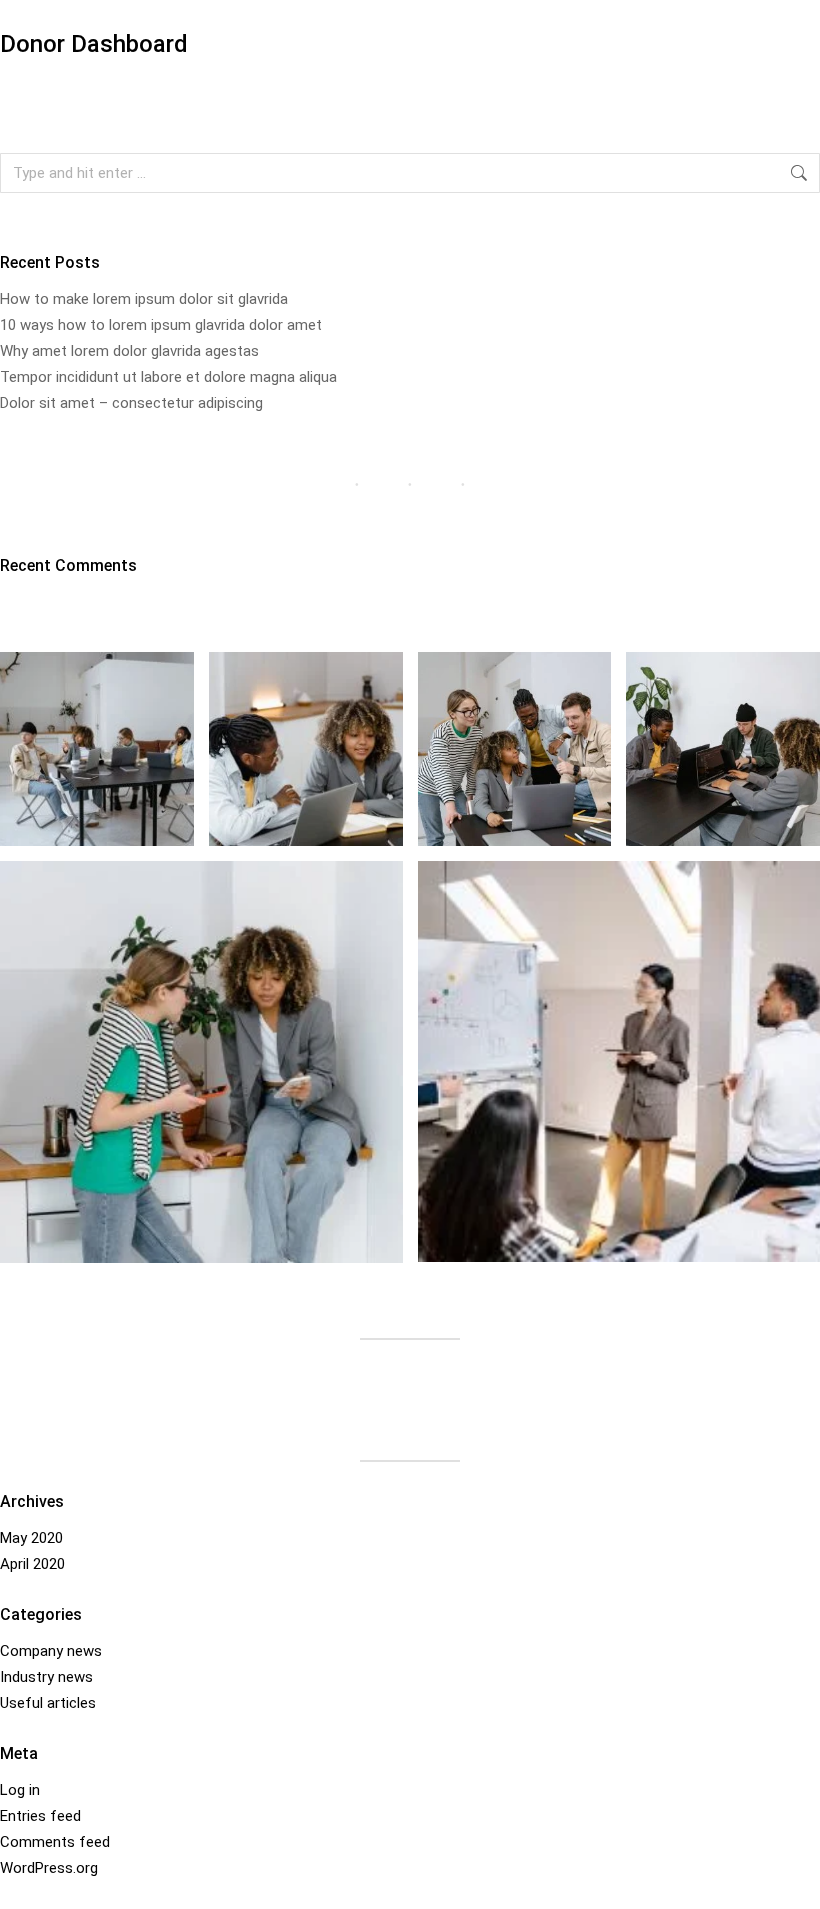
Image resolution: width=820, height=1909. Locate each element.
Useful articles (48, 1703)
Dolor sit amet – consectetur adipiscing (131, 403)
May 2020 (31, 1538)
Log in (20, 1790)
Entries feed (40, 1816)
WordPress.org (49, 1868)
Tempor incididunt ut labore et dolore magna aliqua (168, 377)
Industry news (46, 1677)
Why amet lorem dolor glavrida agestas (129, 351)
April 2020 (32, 1564)
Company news (51, 1651)
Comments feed (55, 1842)
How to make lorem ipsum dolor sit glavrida (144, 299)
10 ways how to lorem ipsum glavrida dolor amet (161, 325)
